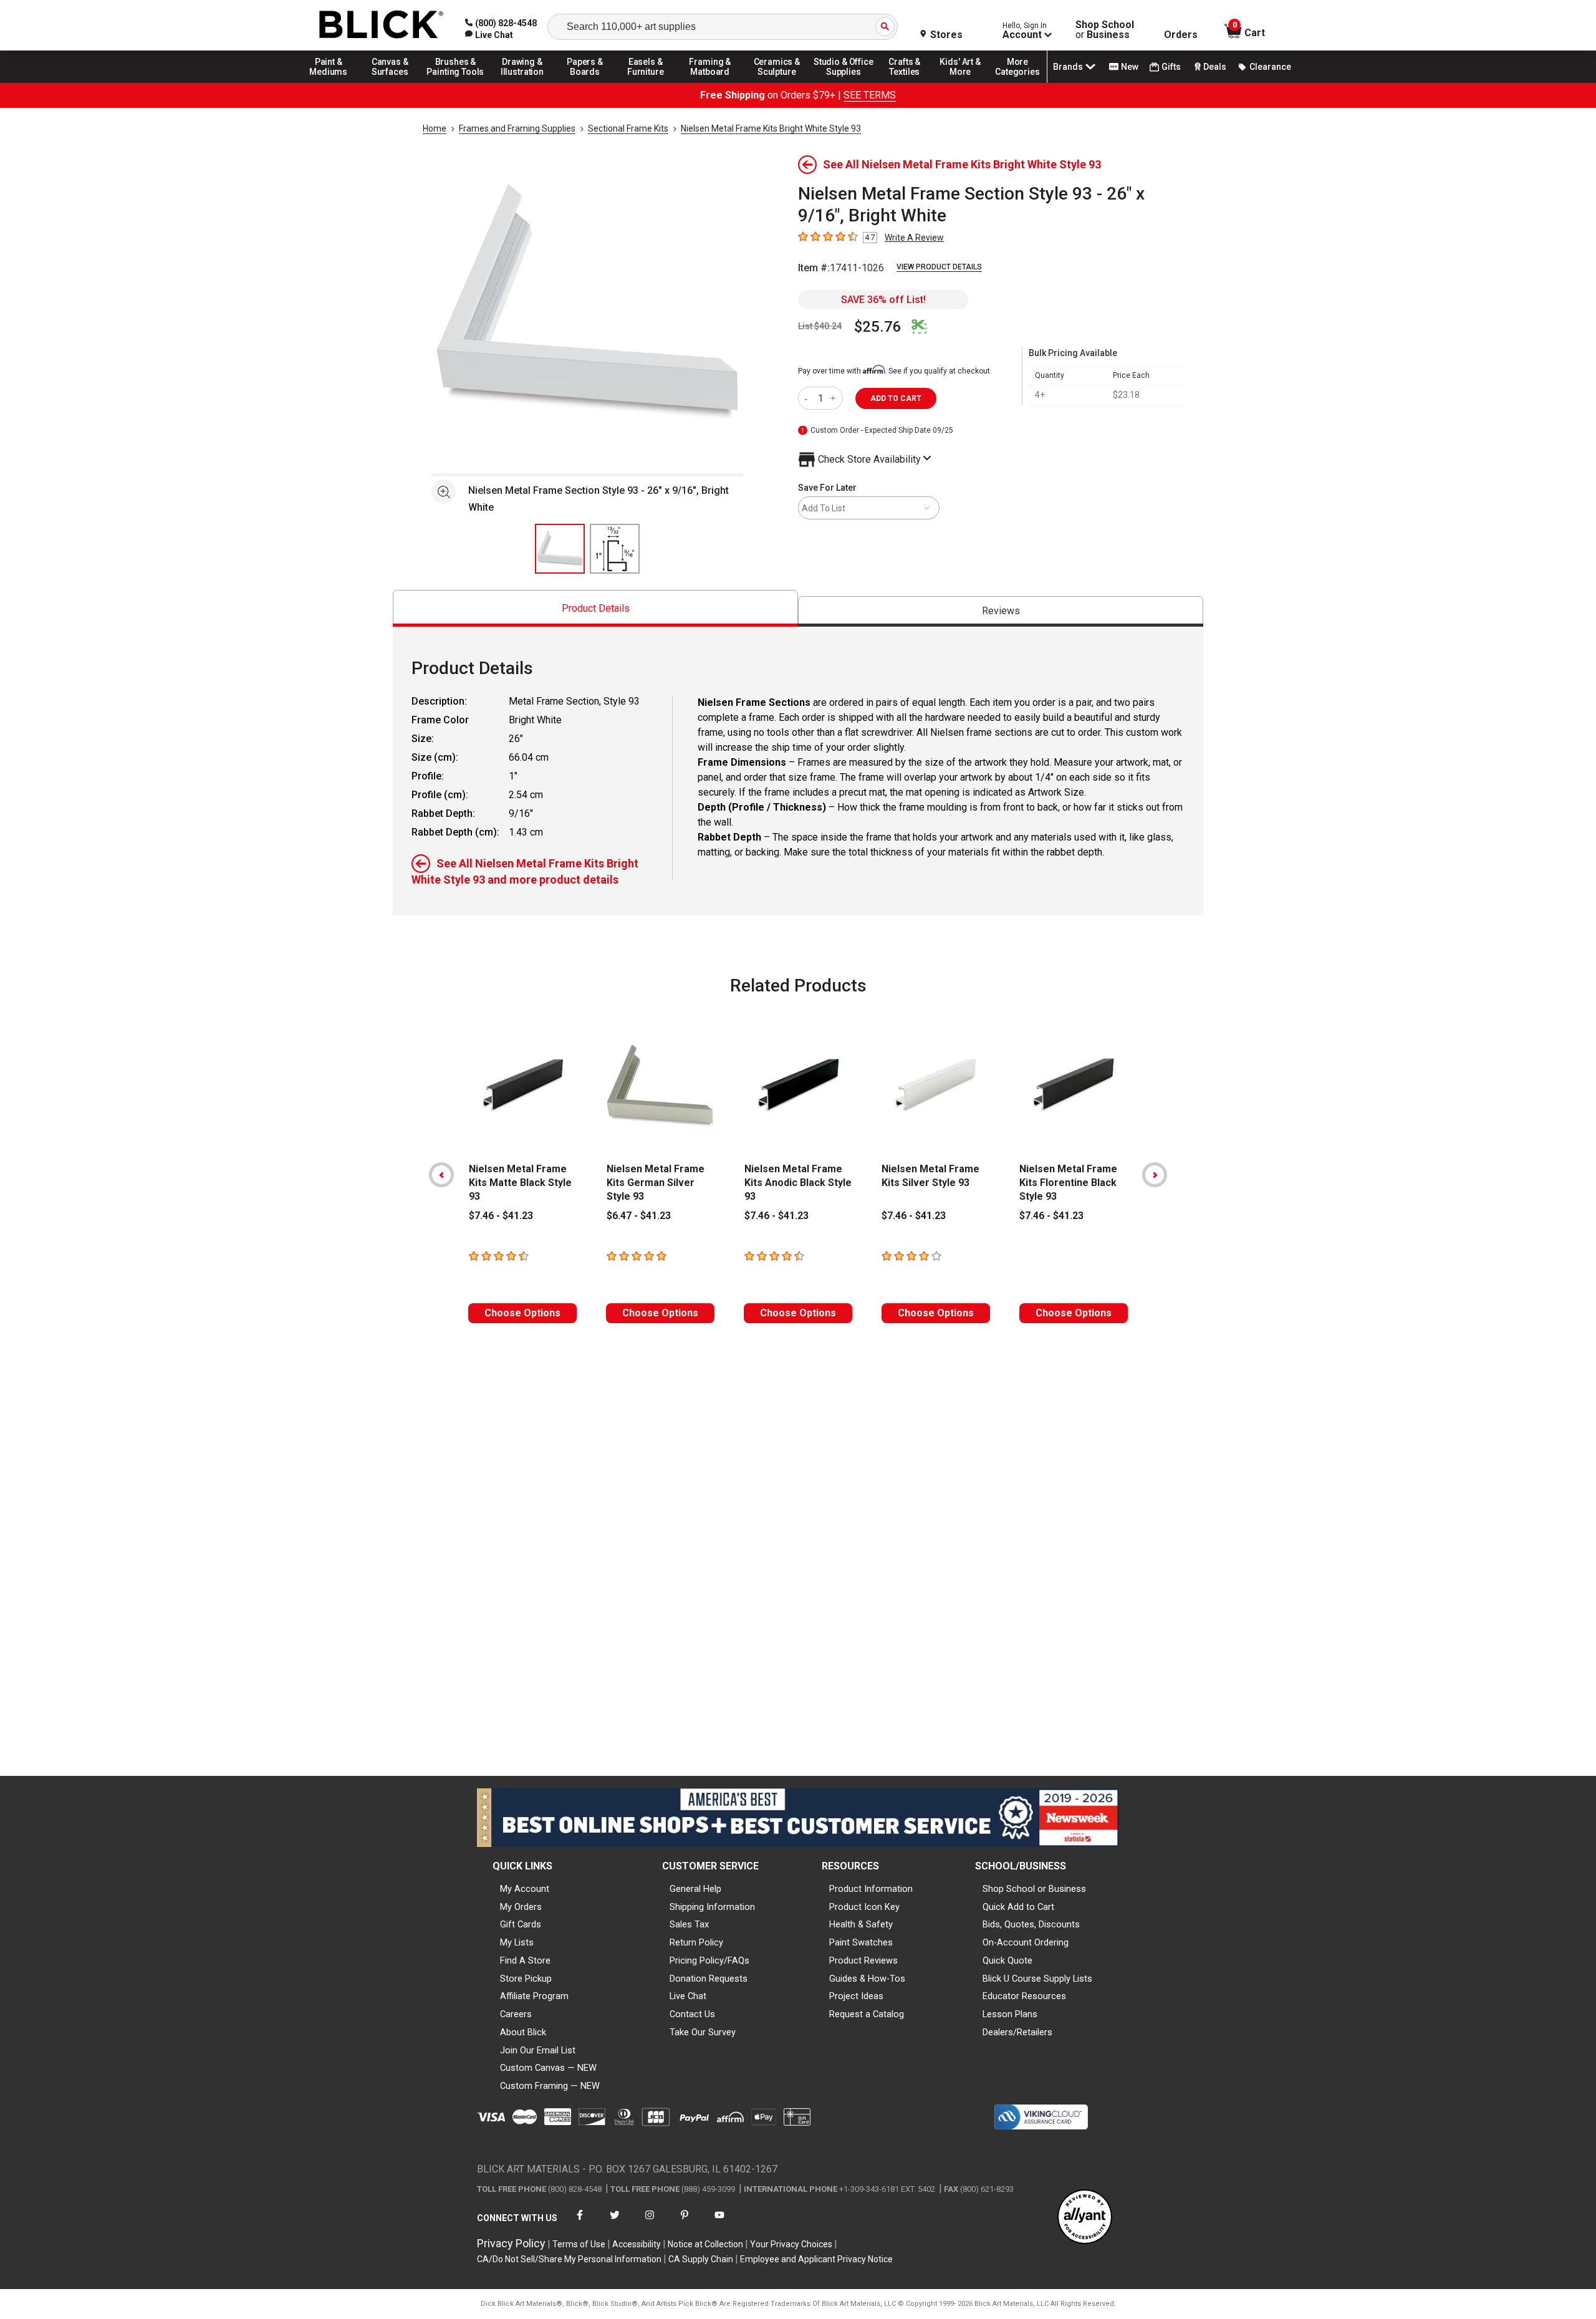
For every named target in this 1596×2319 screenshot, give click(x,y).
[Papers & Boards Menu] (589, 82)
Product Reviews (863, 1960)
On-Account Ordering (1026, 1942)
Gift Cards (521, 1924)
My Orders (521, 1907)
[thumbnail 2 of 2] (615, 549)
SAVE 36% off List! (883, 300)
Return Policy (696, 1942)
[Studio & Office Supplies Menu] (844, 82)
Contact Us (692, 2014)
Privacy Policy (511, 2243)
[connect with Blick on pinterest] (685, 2223)
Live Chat (688, 1996)
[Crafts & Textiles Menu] (910, 82)
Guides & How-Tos (867, 1979)
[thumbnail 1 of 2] (560, 549)
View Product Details (939, 267)
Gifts (1171, 67)
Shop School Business (1105, 30)
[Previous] (441, 1175)
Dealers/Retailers (1017, 2032)
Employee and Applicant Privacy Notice (816, 2259)
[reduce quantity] (808, 398)
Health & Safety (861, 1924)
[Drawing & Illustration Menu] (522, 82)
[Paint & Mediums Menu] (333, 82)
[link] (489, 35)
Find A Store (525, 1960)
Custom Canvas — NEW (548, 2068)
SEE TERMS (870, 95)
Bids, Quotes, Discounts (1031, 1924)
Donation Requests (709, 1979)
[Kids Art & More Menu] (966, 82)
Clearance (1270, 67)
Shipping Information (712, 1907)
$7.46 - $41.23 (501, 1216)
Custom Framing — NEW (550, 2086)
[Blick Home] (382, 25)
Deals (1215, 67)
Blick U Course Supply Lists (1037, 1979)
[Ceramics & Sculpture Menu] (777, 82)
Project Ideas (856, 1996)
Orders (1181, 35)
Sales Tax (689, 1924)
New (1130, 67)
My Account (525, 1889)
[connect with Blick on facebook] (580, 2223)
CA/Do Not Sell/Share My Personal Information (569, 2259)
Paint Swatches (861, 1942)
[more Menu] (1017, 82)
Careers (516, 2014)
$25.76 (878, 327)
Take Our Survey (703, 2032)
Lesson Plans (1010, 2014)
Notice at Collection (705, 2244)
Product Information (871, 1889)
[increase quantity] (834, 398)
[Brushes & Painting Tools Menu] (456, 82)
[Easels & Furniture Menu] (648, 82)
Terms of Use (579, 2244)
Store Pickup (526, 1979)
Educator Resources (1024, 1996)
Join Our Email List (538, 2050)
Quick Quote (1007, 1960)
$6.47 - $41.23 (639, 1216)
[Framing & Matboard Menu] (710, 82)
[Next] (1155, 1175)
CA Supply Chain (701, 2259)
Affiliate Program (534, 1996)
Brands (1068, 67)
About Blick (523, 2032)
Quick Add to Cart (1018, 1907)
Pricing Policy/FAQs (709, 1960)
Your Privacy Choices (791, 2244)
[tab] (595, 608)
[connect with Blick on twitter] (615, 2223)
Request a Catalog (867, 2014)
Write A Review (914, 238)
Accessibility (637, 2244)
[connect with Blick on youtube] (719, 2223)
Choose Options (522, 1313)
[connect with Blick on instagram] (650, 2223)
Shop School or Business (1034, 1889)
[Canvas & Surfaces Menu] (391, 82)
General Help (695, 1889)
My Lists (517, 1942)
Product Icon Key (864, 1907)
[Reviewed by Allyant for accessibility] (1085, 2218)
